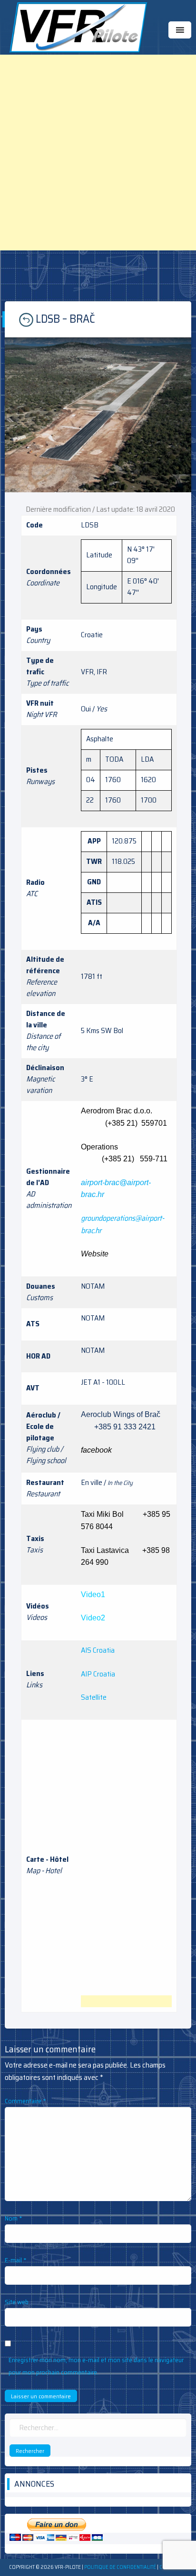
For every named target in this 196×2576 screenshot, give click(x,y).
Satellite (94, 1697)
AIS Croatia (98, 1650)
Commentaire (25, 2101)
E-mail (16, 2260)
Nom (14, 2218)
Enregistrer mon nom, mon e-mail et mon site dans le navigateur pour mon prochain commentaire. (96, 2366)
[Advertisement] (98, 153)
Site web (17, 2302)
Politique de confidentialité (120, 2567)
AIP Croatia (98, 1674)
